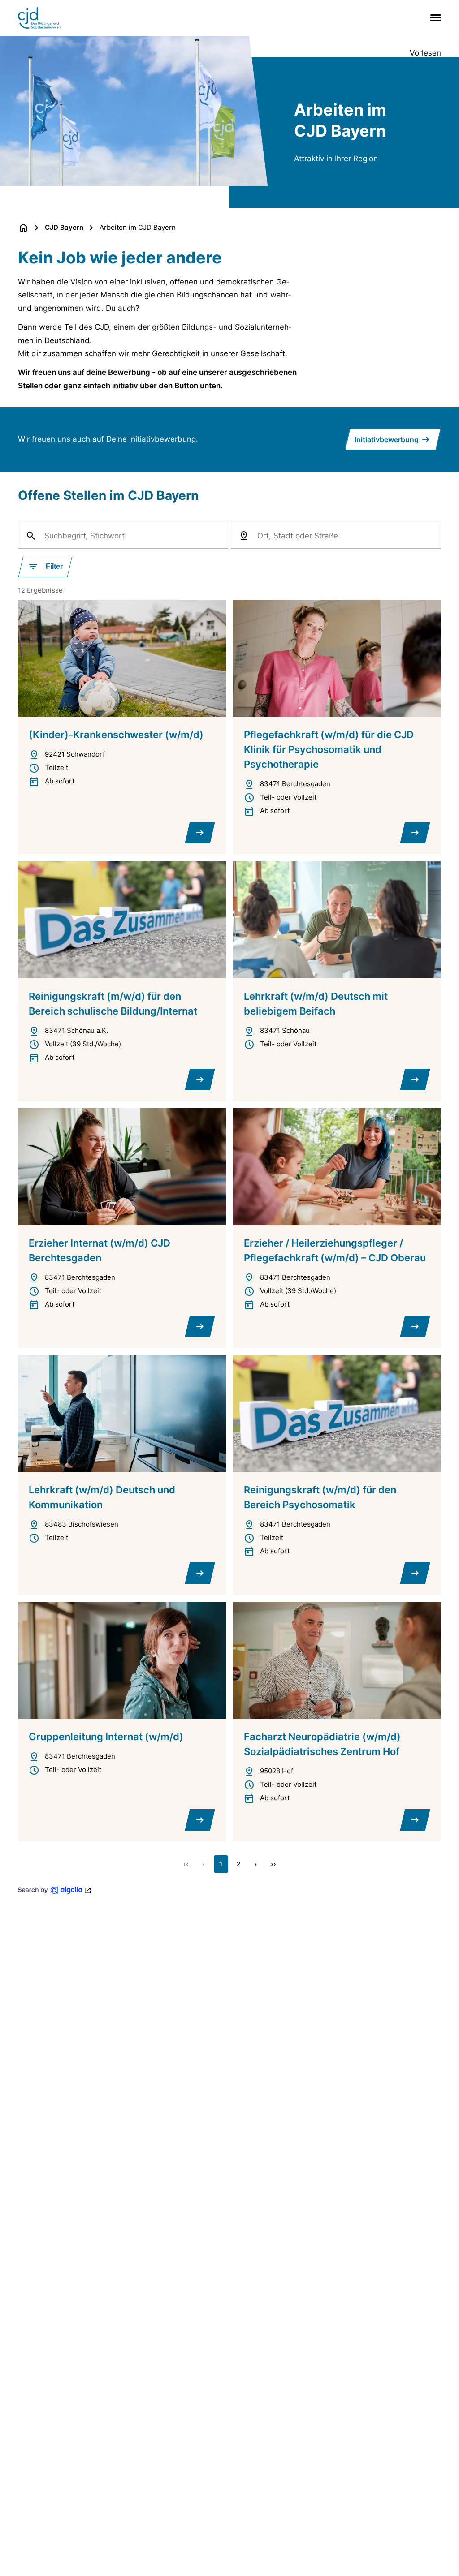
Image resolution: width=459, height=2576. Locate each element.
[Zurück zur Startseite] (23, 228)
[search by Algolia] (55, 1890)
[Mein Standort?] (244, 536)
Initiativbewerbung (387, 439)
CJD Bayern (64, 227)
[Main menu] (434, 18)
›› (273, 1864)
